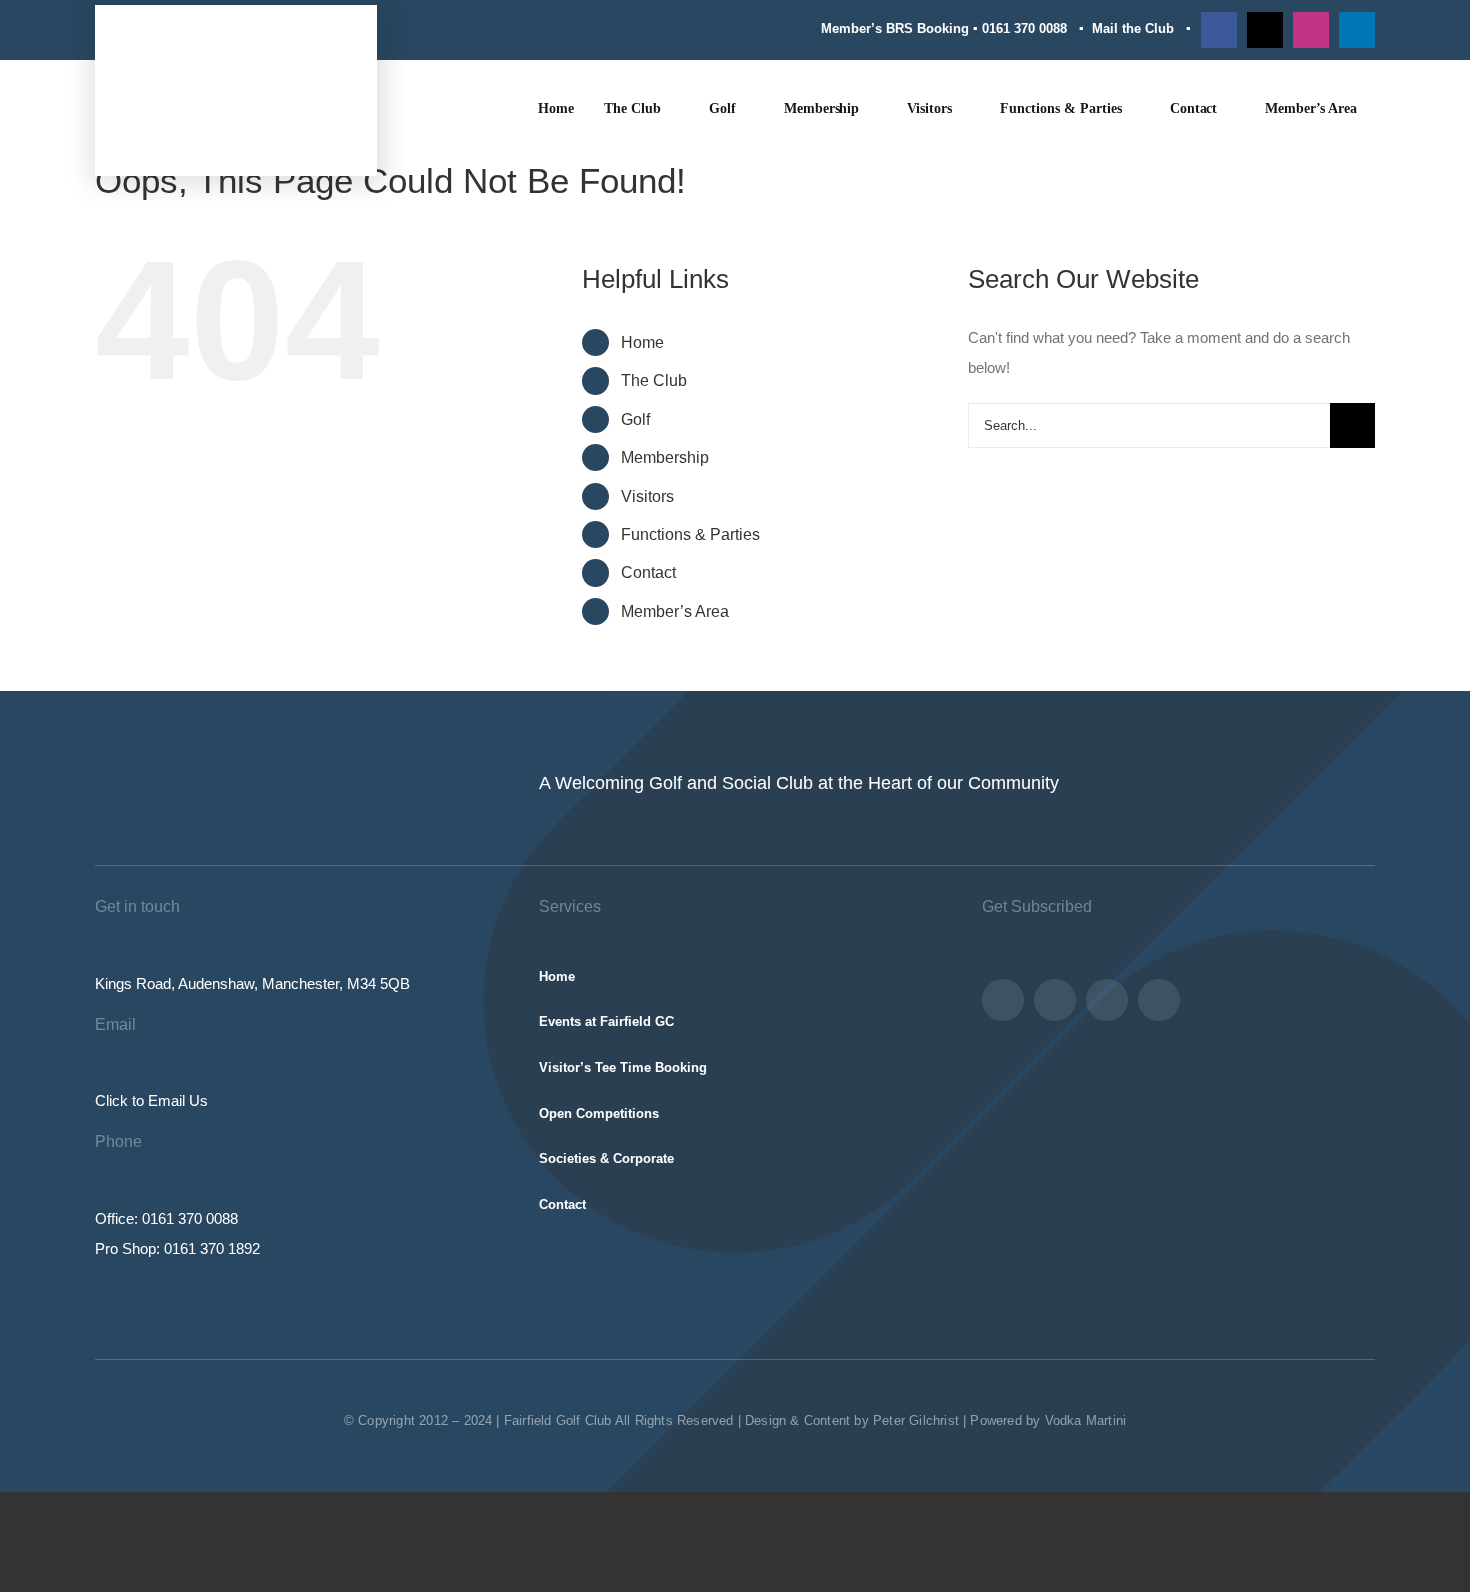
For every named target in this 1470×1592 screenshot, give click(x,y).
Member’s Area (675, 611)
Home (642, 342)
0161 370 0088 (1024, 28)
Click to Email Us (151, 1100)
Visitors (647, 496)
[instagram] (1311, 30)
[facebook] (1219, 30)
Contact (648, 572)
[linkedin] (1357, 30)
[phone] (1159, 1000)
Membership (665, 457)
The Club (654, 380)
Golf (635, 419)
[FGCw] (236, 49)
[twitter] (1265, 30)
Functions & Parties (690, 534)
